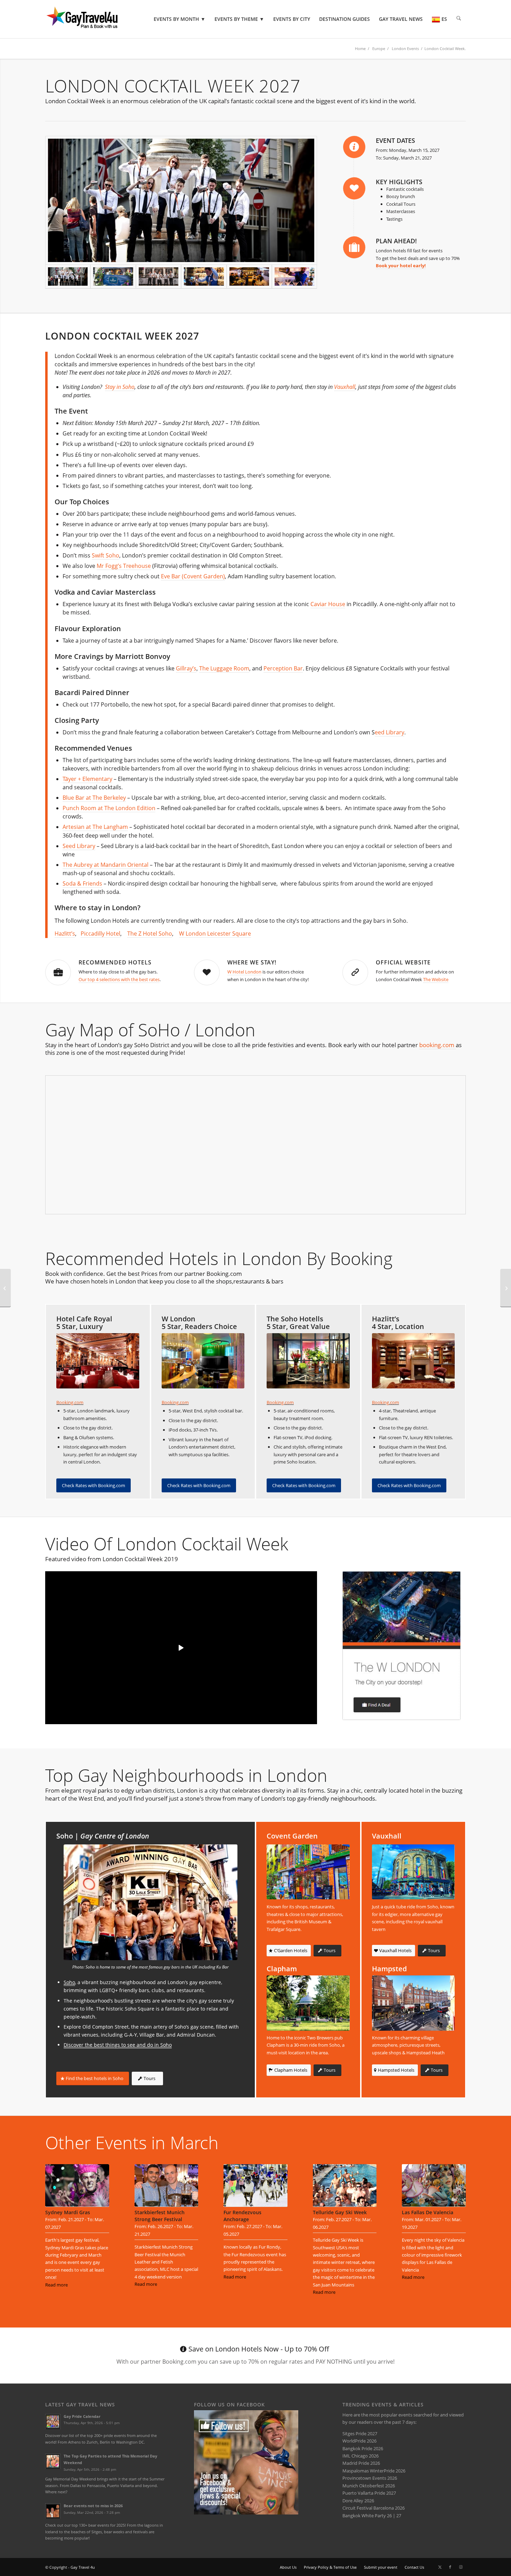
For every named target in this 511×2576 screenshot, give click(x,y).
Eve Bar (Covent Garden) (193, 576)
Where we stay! (252, 962)
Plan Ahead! (396, 241)
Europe (379, 48)
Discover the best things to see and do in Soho (118, 2045)
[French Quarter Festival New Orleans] (506, 1288)
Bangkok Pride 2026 (363, 2448)
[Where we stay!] (207, 972)
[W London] (203, 1361)
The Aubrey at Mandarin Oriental (106, 865)
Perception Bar (283, 668)
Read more (56, 2285)
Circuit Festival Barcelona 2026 (374, 2508)
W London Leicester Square (215, 934)
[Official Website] (355, 972)
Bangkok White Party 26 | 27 (372, 2516)
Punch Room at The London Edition (109, 808)
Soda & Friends (82, 883)
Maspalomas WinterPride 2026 (374, 2471)
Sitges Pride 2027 (360, 2434)
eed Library (390, 732)
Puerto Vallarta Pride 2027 (369, 2493)
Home (360, 48)
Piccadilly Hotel (100, 934)
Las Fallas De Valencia (428, 2212)
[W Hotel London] (401, 1645)
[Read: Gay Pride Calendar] (53, 2422)
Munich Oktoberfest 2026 (369, 2486)
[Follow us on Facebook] (246, 2513)
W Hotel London (244, 972)
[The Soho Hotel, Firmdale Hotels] (308, 1361)
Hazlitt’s (65, 934)
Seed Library (79, 846)
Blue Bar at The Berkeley (94, 798)
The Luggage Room (224, 668)
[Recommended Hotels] (58, 972)
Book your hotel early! (401, 266)
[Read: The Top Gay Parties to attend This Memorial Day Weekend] (53, 2461)
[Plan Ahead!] (354, 247)
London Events (405, 48)
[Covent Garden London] (308, 1872)
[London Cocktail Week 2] (294, 277)
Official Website (403, 962)
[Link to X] (440, 2567)
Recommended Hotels (115, 962)
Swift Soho (106, 555)
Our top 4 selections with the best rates (119, 979)
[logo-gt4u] (92, 19)
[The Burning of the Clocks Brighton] (5, 1288)
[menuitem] (180, 19)
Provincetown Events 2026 (370, 2478)
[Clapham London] (308, 2003)
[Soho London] (151, 1902)
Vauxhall (345, 387)
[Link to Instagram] (461, 2567)
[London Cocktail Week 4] (249, 277)
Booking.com (70, 1402)
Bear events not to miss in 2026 (93, 2506)
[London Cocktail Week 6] (159, 277)
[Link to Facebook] (450, 2567)
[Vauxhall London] (413, 1872)
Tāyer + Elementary (87, 779)
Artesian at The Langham (95, 827)
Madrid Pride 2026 (361, 2463)
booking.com (437, 1045)
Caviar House (328, 604)
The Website (436, 979)
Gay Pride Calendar (82, 2416)
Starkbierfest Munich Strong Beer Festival (160, 2216)
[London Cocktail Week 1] (204, 277)
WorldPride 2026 (359, 2441)
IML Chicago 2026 (360, 2456)
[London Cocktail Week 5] (113, 277)
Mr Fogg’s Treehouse (124, 566)
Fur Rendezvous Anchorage (242, 2216)
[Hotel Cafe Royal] (98, 1361)
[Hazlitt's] (413, 1361)
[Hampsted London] (413, 2003)
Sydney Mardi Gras (68, 2212)
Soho (69, 1982)
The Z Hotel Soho (150, 934)
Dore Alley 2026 (358, 2501)
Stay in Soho (120, 387)
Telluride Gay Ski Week (340, 2212)
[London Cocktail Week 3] (181, 200)
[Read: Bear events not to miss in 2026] (53, 2511)
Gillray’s (186, 668)
